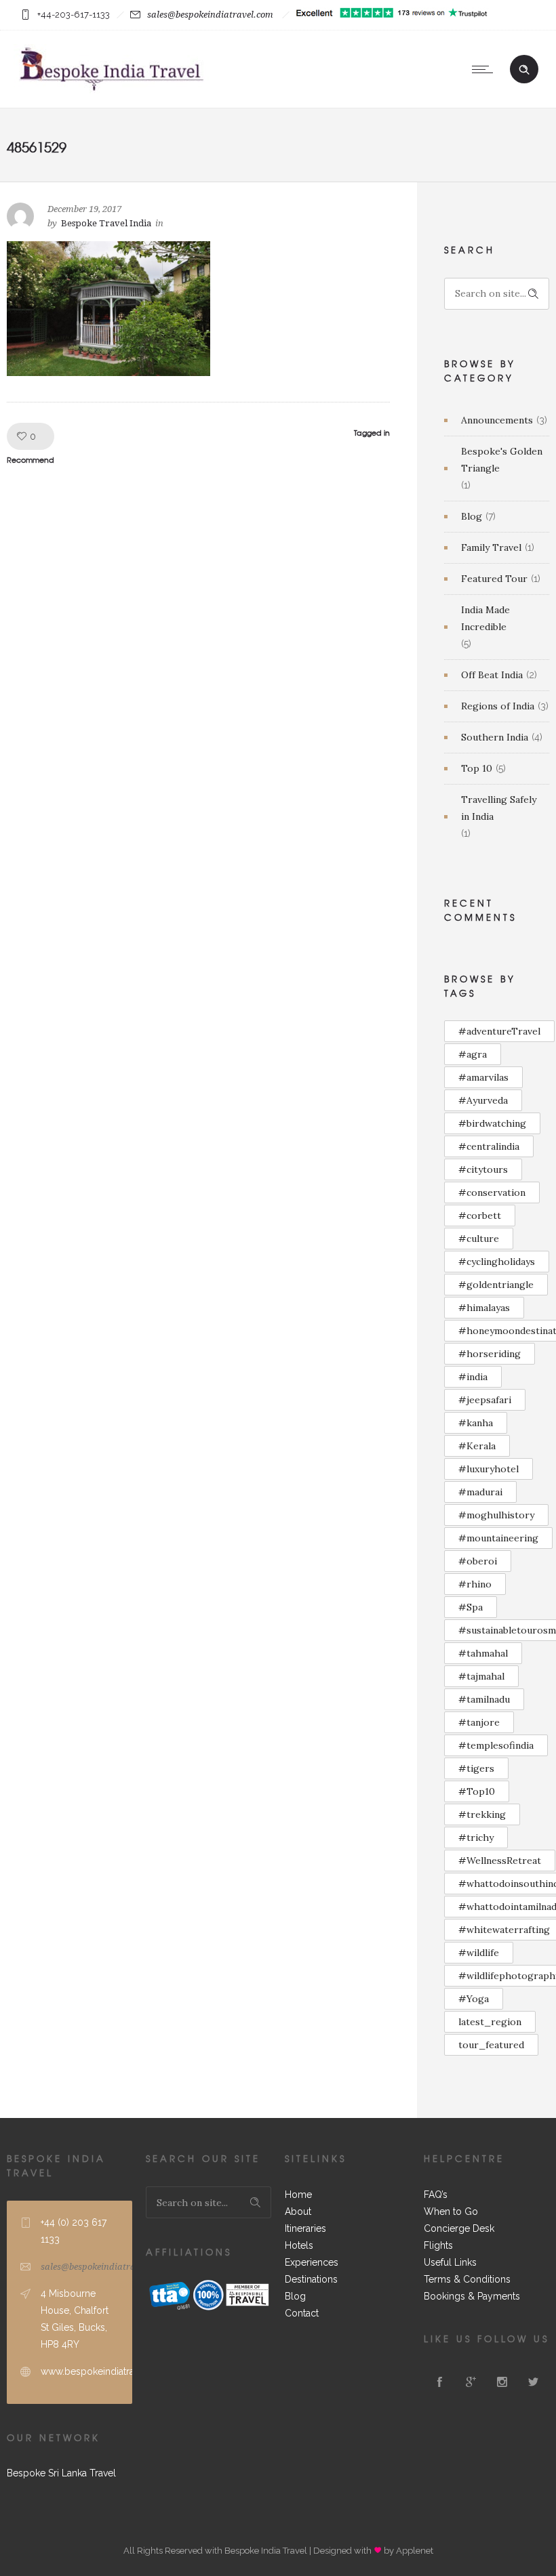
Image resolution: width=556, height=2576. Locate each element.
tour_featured (491, 2045)
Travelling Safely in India (499, 808)
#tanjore (479, 1722)
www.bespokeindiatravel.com (105, 2371)
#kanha (476, 1423)
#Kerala (477, 1446)
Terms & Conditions (467, 2279)
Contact (302, 2313)
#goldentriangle (496, 1285)
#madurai (480, 1492)
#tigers (476, 1768)
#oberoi (478, 1561)
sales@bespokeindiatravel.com (210, 15)
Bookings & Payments (472, 2296)
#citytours (483, 1169)
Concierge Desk (459, 2228)
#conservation (492, 1192)
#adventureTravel (499, 1031)
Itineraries (305, 2228)
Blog (472, 516)
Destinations (311, 2279)
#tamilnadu (484, 1699)
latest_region (490, 2022)
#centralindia (489, 1146)
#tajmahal (481, 1676)
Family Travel (491, 547)
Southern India (495, 737)
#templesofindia (496, 1745)
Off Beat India (492, 675)
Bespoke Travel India (106, 223)
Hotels (299, 2245)
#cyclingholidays (497, 1262)
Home (298, 2195)
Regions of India (498, 706)
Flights (438, 2245)
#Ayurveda (483, 1100)
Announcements (497, 420)
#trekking (482, 1814)
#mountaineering (498, 1538)
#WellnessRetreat (500, 1861)
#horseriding (490, 1354)
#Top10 (477, 1791)
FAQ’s (436, 2195)
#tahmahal (483, 1653)
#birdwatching (492, 1123)
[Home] (111, 91)
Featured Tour (494, 579)
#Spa (471, 1607)
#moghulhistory (496, 1515)
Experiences (312, 2262)
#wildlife (479, 1953)
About (298, 2211)
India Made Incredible (485, 618)
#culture (479, 1239)
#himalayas (484, 1308)
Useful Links (450, 2262)
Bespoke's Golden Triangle (502, 460)
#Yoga (474, 1999)
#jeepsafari (485, 1400)
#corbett (480, 1216)
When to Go (451, 2211)
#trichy (476, 1837)
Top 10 (477, 768)
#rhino (475, 1584)
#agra (473, 1054)
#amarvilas (483, 1077)
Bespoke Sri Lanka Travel (61, 2473)
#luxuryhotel (489, 1469)
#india (473, 1377)
